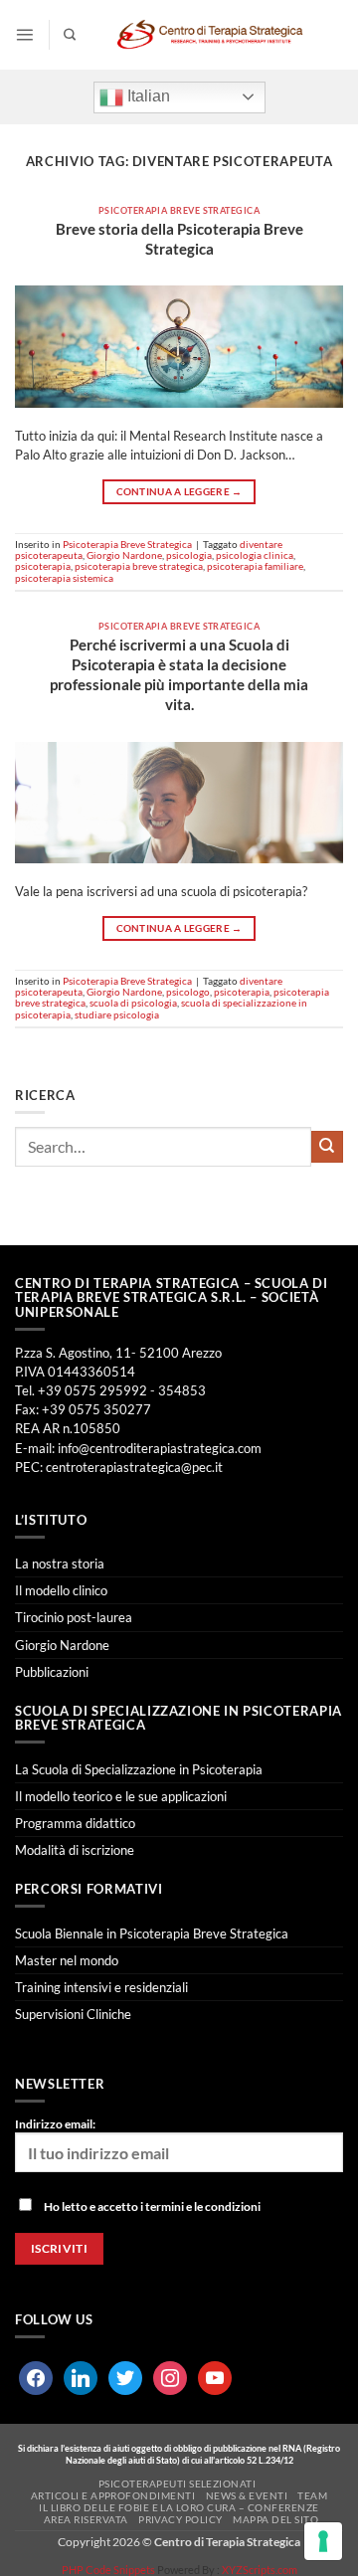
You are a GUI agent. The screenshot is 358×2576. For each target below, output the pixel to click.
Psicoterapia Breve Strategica (179, 210)
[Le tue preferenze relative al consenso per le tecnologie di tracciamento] (323, 2541)
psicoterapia (43, 566)
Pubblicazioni (52, 1672)
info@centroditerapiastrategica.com (160, 1448)
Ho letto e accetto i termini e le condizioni (152, 2207)
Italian (147, 96)
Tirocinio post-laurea (74, 1617)
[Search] (70, 35)
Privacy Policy (180, 2519)
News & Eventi (247, 2495)
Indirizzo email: (55, 2124)
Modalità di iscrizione (75, 1850)
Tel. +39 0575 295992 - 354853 (110, 1390)
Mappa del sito (275, 2519)
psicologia (189, 555)
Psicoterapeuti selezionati (178, 2484)
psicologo (188, 992)
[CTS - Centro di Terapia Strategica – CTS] (210, 35)
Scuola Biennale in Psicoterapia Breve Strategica (152, 1933)
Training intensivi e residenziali (101, 1987)
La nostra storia (60, 1564)
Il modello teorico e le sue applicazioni (121, 1796)
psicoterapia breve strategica (139, 566)
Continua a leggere (179, 492)
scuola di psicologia (133, 1003)
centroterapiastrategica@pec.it (134, 1467)
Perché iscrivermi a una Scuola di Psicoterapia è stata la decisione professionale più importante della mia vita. (179, 674)
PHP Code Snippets (108, 2570)
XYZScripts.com (260, 2570)
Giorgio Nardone (124, 555)
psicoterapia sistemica (64, 578)
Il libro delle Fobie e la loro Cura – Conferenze (179, 2507)
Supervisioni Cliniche (73, 2014)
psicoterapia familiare (255, 566)
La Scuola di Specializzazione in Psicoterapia (139, 1769)
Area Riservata (86, 2519)
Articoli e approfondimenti (113, 2495)
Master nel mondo (67, 1960)
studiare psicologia (117, 1014)
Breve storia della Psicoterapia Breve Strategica (179, 239)
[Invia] (327, 1147)
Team (312, 2495)
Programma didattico (75, 1823)
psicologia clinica (255, 555)
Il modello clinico (61, 1590)
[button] (24, 34)
